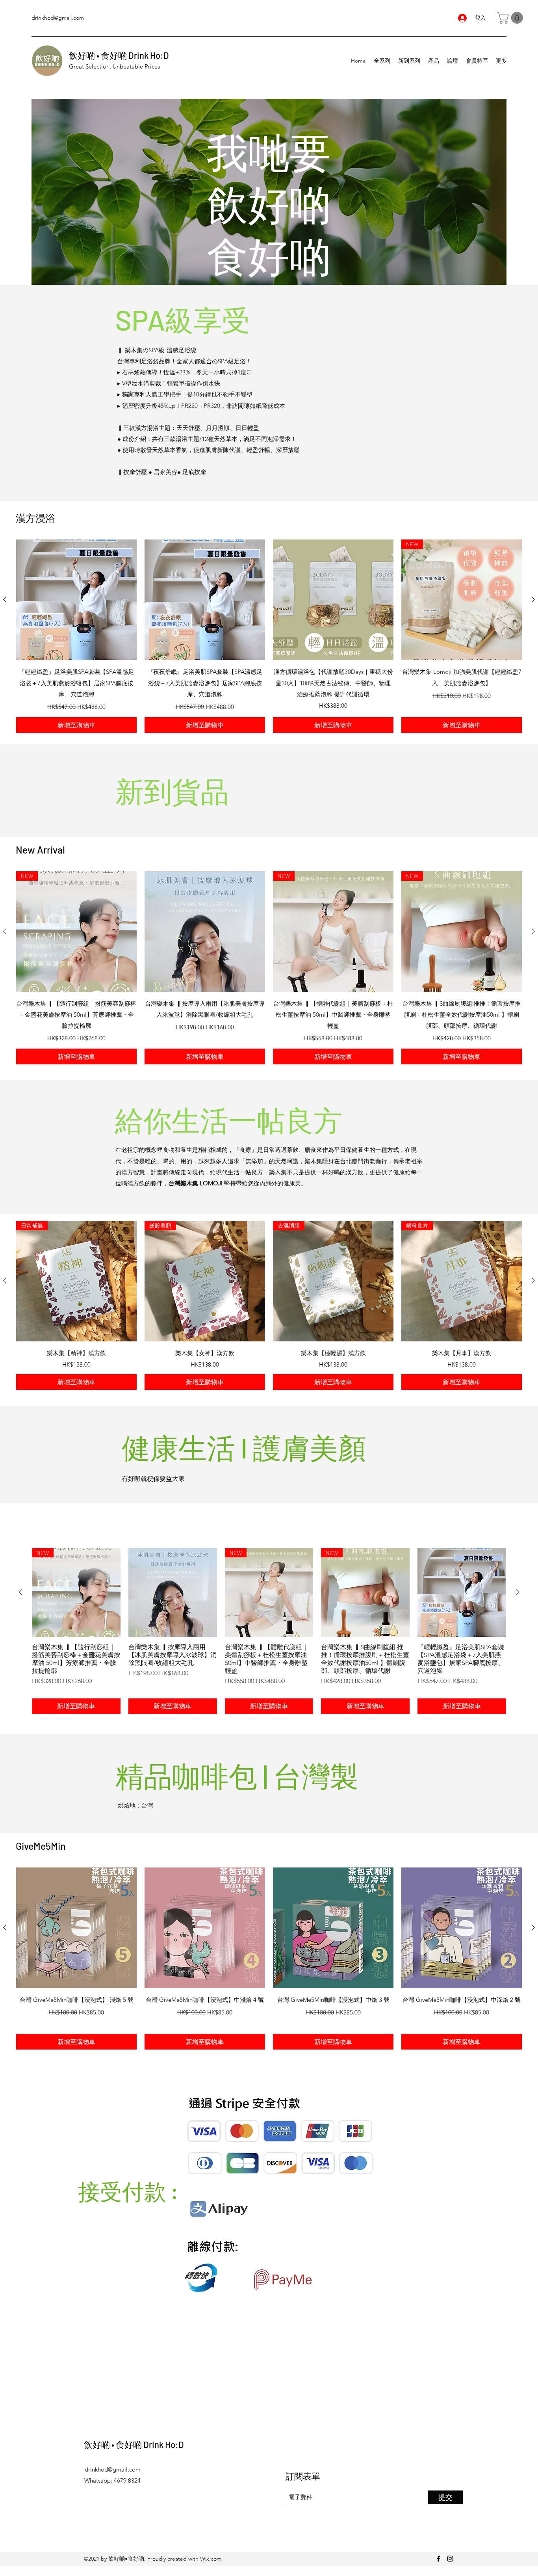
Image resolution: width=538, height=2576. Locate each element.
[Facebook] (438, 2559)
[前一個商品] (5, 599)
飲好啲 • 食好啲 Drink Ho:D (119, 55)
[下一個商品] (533, 599)
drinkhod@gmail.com (58, 18)
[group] (269, 636)
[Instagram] (450, 2559)
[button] (511, 18)
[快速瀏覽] (76, 600)
